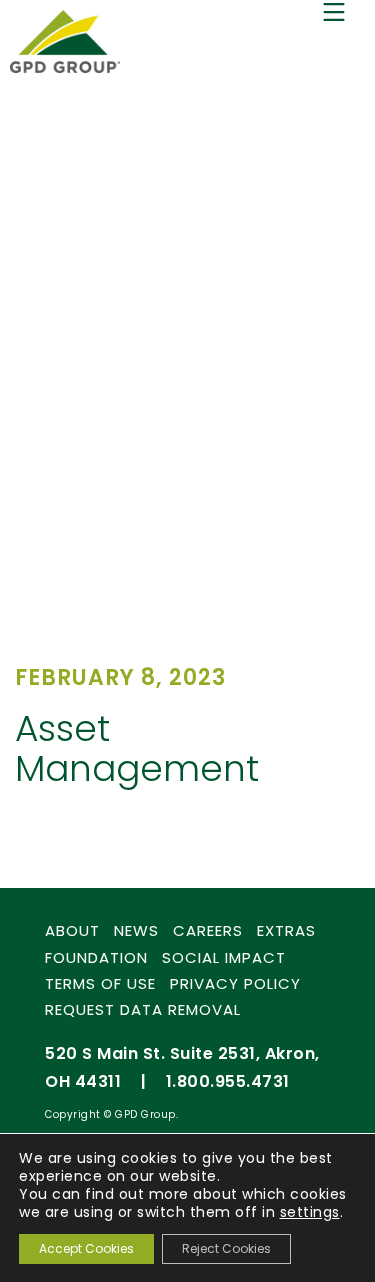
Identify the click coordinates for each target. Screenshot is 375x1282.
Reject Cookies (226, 1248)
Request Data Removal (143, 1009)
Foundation (96, 957)
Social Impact (224, 957)
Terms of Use (100, 983)
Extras (286, 930)
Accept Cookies (86, 1248)
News (136, 930)
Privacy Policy (235, 983)
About (72, 930)
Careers (208, 930)
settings (310, 1212)
